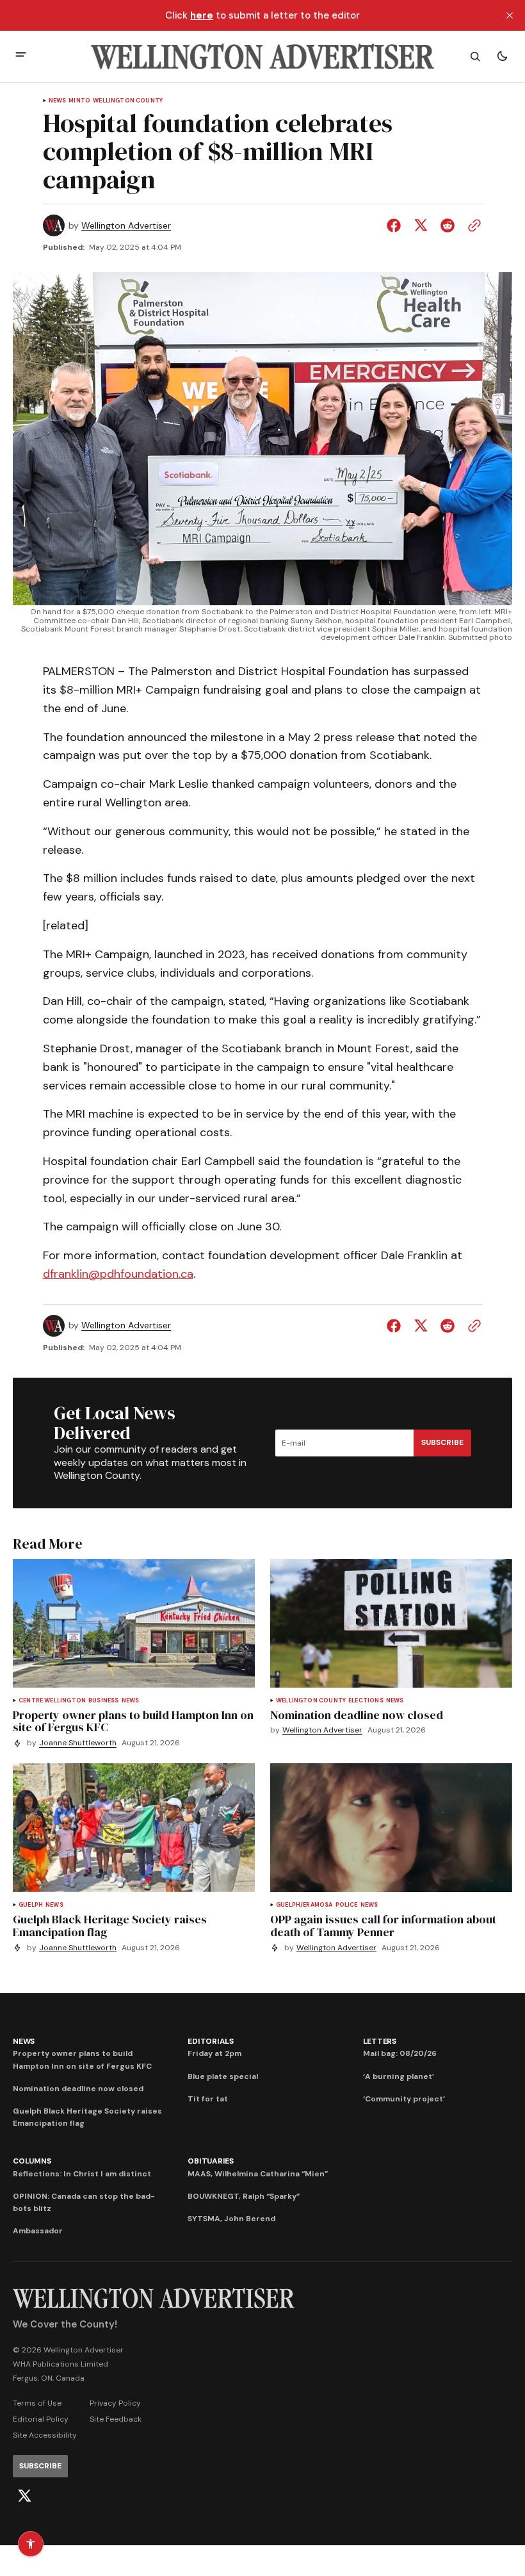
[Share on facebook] (396, 225)
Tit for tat (208, 2099)
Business (103, 1701)
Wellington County (128, 101)
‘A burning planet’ (399, 2076)
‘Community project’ (404, 2099)
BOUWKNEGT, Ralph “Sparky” (244, 2196)
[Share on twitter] (421, 225)
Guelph (31, 1905)
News (58, 101)
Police (347, 1905)
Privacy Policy (115, 2403)
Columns (32, 2161)
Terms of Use (37, 2403)
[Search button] (475, 56)
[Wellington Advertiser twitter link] (24, 2496)
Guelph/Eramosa (304, 1905)
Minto (79, 101)
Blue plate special (223, 2076)
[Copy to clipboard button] (472, 225)
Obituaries (211, 2161)
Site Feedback (116, 2419)
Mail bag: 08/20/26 (400, 2053)
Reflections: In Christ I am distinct (82, 2174)
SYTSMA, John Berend (231, 2219)
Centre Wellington (52, 1701)
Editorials (211, 2041)
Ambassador (38, 2231)
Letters (380, 2041)
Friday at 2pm (214, 2053)
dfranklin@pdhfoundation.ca (118, 1274)
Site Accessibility (45, 2435)
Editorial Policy (41, 2419)
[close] (510, 15)
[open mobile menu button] (21, 56)
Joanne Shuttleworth (78, 1743)
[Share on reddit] (448, 225)
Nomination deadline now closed (78, 2089)
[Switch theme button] (502, 56)
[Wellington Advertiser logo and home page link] (262, 56)
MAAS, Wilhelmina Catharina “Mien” (258, 2174)
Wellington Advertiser (126, 226)
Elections (366, 1701)
